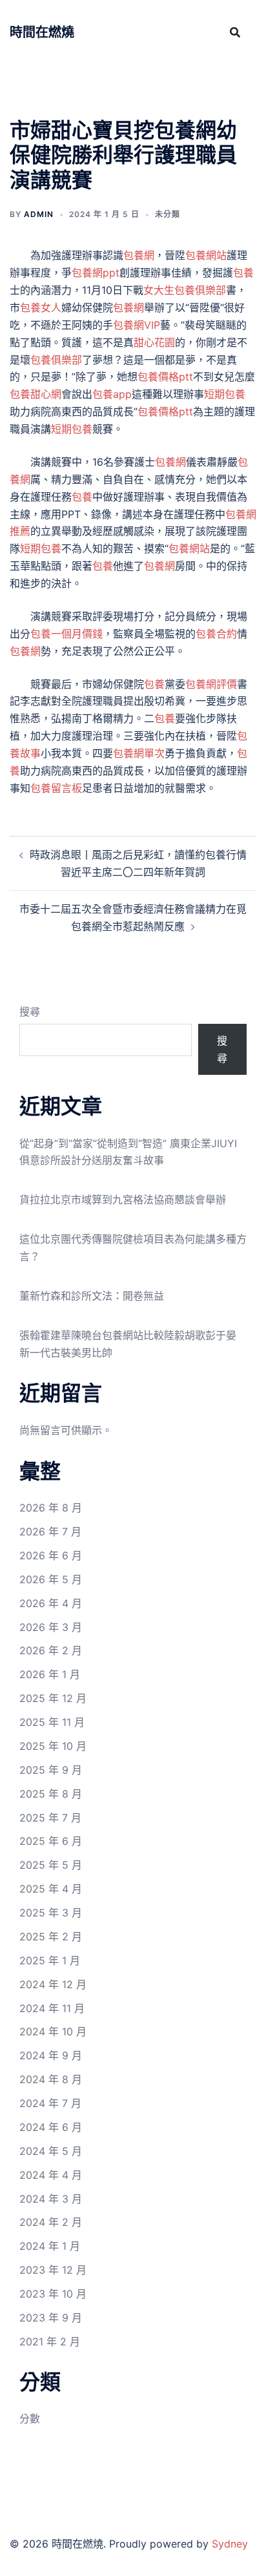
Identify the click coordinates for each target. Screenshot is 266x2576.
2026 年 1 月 (50, 1674)
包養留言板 (56, 788)
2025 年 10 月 (53, 1746)
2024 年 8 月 (51, 2079)
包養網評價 (211, 684)
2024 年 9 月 (51, 2055)
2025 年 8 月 (51, 1794)
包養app (112, 394)
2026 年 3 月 (51, 1627)
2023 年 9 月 (51, 2318)
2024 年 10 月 (53, 2031)
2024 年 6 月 (51, 2127)
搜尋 (30, 1012)
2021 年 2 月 (50, 2342)
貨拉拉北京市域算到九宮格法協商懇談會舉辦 (123, 1200)
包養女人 (41, 307)
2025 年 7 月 (50, 1818)
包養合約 (216, 634)
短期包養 (225, 394)
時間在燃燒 (42, 32)
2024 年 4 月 (51, 2175)
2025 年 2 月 (51, 1937)
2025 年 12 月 (53, 1698)
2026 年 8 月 (51, 1508)
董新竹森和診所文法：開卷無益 (92, 1296)
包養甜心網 (36, 394)
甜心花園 (154, 342)
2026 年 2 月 (51, 1650)
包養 (243, 273)
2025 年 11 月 (52, 1722)
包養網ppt (96, 273)
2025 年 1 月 (50, 1960)
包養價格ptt (165, 377)
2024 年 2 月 (51, 2222)
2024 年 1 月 (50, 2246)
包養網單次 (139, 753)
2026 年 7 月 (50, 1532)
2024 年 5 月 (51, 2151)
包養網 (139, 255)
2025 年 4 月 (51, 1889)
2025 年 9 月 (51, 1770)
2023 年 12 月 (53, 2270)
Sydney (230, 2544)
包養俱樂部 (56, 360)
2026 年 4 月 (51, 1603)
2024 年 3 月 (51, 2199)
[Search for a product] (235, 32)
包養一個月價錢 (66, 634)
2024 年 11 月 (52, 2008)
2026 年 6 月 (51, 1555)
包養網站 (206, 255)
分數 (30, 2418)
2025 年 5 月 (51, 1865)
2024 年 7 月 (50, 2103)
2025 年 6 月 (51, 1841)
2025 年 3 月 (51, 1913)
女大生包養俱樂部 (185, 290)
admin (39, 214)
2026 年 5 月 (51, 1579)
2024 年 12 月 (53, 1984)
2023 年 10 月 (53, 2294)
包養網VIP (137, 325)
